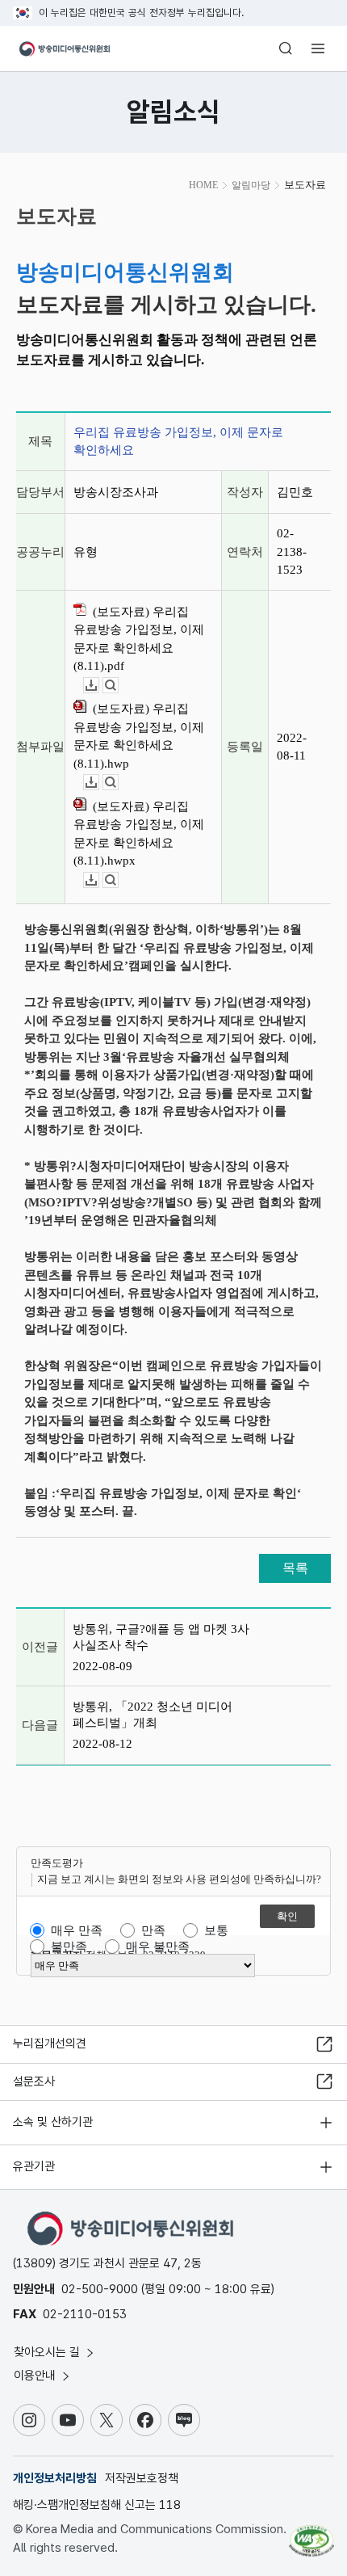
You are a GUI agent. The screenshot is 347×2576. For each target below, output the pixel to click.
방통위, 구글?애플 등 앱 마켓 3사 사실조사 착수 (161, 1637)
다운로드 (99, 686)
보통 (216, 1930)
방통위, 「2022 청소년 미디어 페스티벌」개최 (153, 1715)
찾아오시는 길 (48, 2352)
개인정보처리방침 (55, 2478)
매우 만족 (77, 1930)
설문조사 (34, 2081)
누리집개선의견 (50, 2044)
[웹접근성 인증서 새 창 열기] (311, 2534)
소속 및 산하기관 (53, 2122)
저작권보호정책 (142, 2478)
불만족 (69, 1947)
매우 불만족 (158, 1947)
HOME (203, 185)
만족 (153, 1930)
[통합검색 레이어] (286, 48)
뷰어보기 (118, 686)
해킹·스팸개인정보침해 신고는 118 (97, 2505)
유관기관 (34, 2166)
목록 (295, 1568)
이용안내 (36, 2376)
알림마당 (251, 185)
